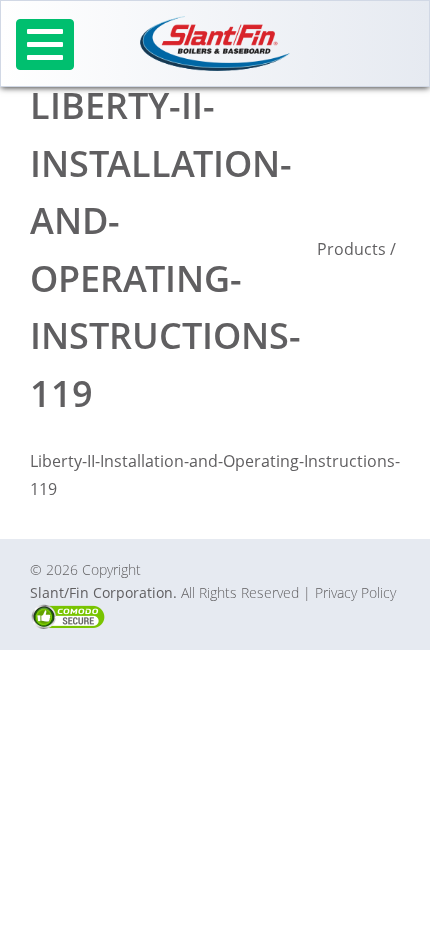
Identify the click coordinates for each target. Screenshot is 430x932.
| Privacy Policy (349, 592)
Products (351, 249)
